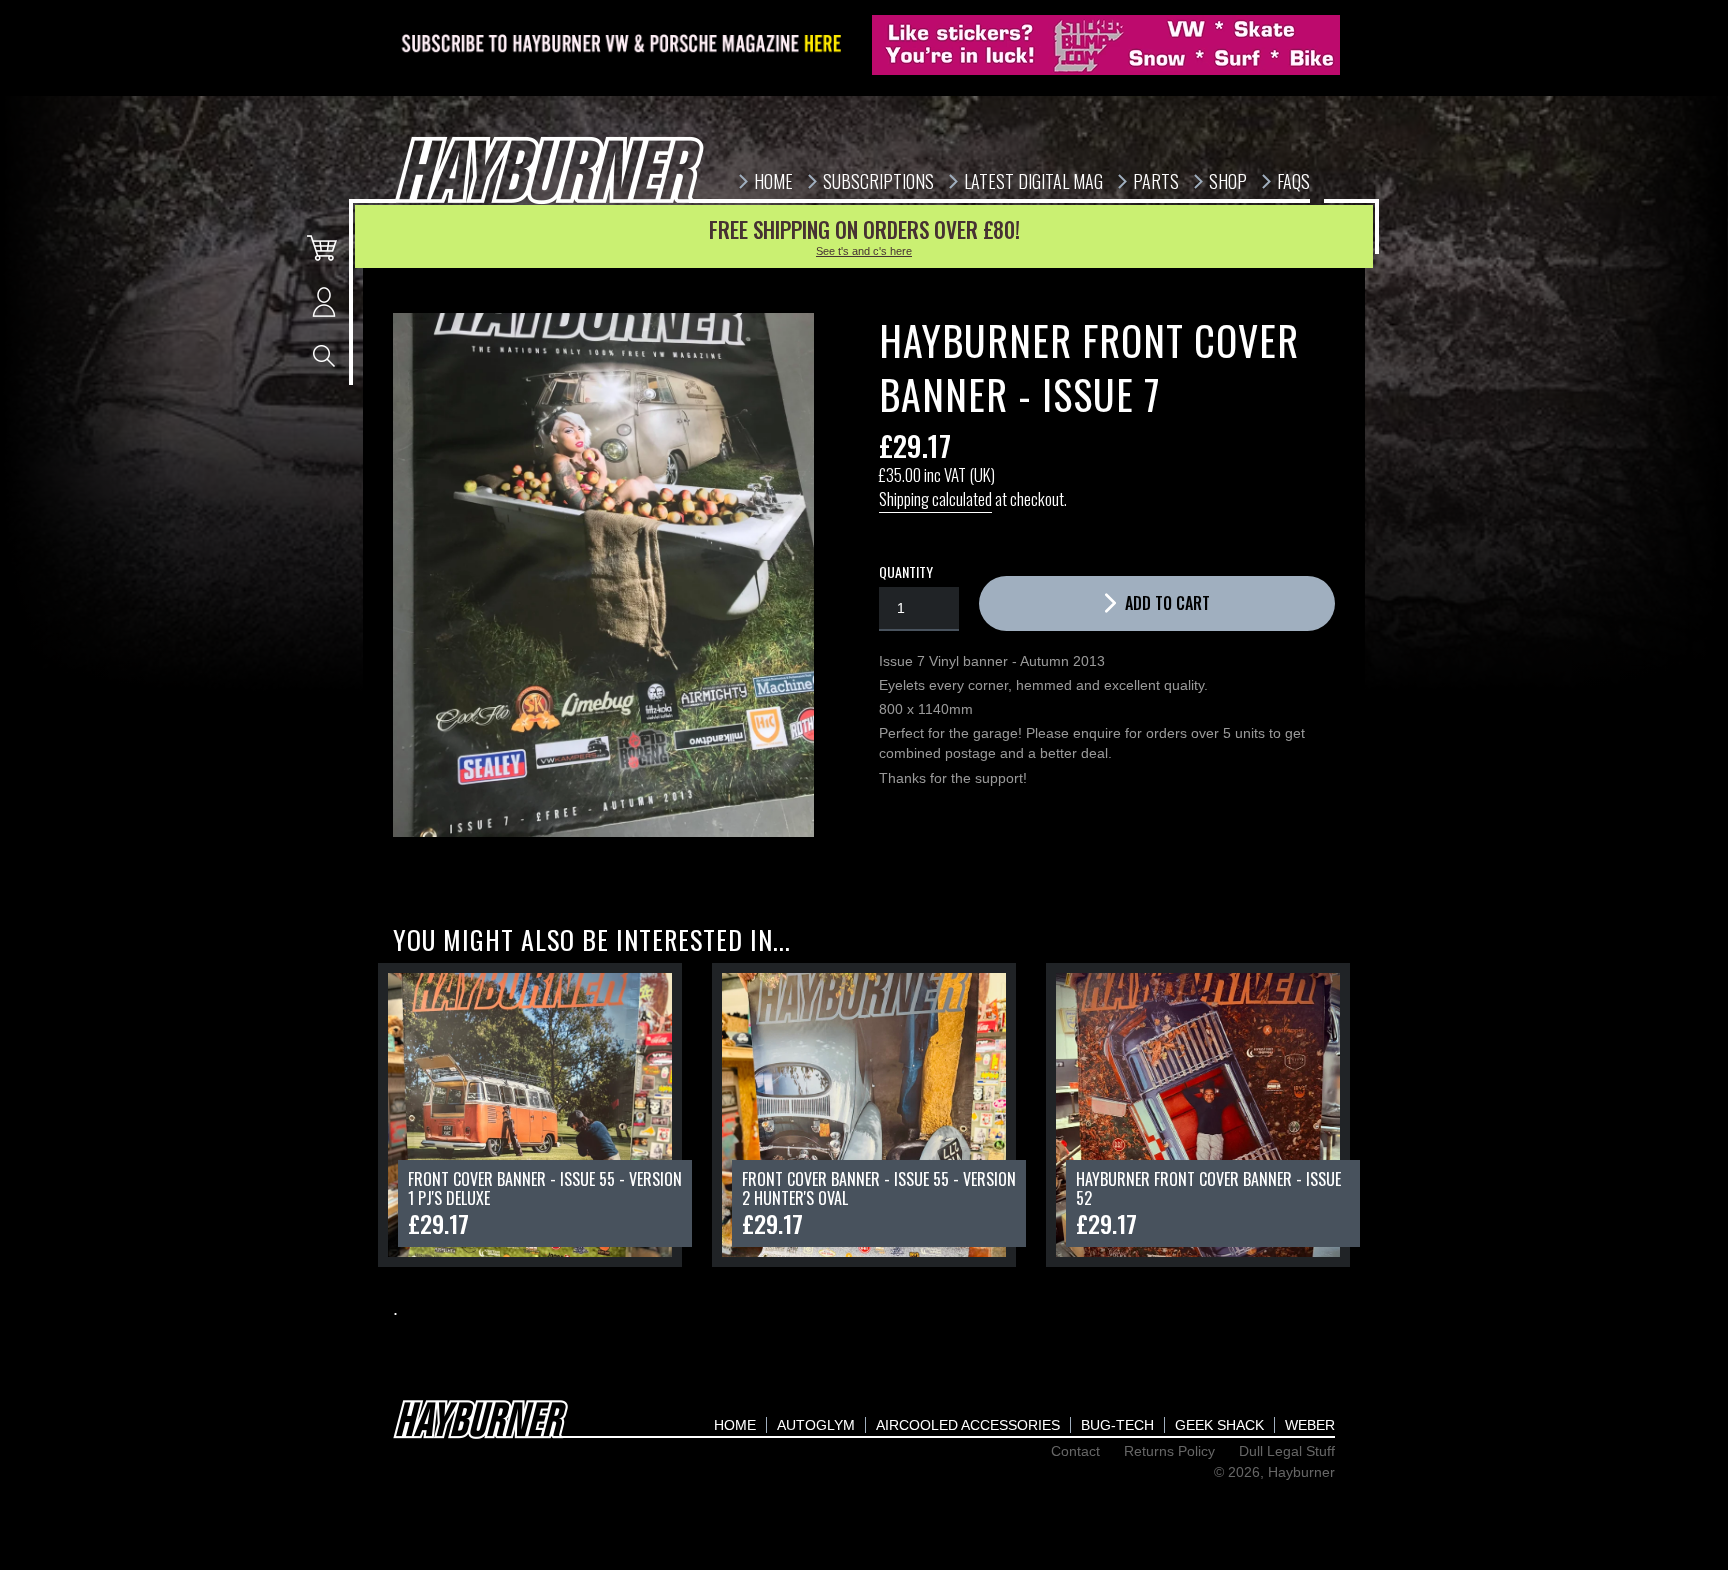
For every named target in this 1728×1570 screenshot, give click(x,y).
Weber (1310, 1425)
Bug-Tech (1117, 1425)
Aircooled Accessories (968, 1425)
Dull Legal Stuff (1287, 1451)
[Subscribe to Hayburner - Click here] (623, 45)
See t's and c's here (864, 251)
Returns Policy (1169, 1451)
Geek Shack (1219, 1425)
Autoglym (816, 1425)
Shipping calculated (935, 498)
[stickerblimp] (1106, 45)
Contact (1075, 1451)
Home (735, 1425)
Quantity (906, 572)
